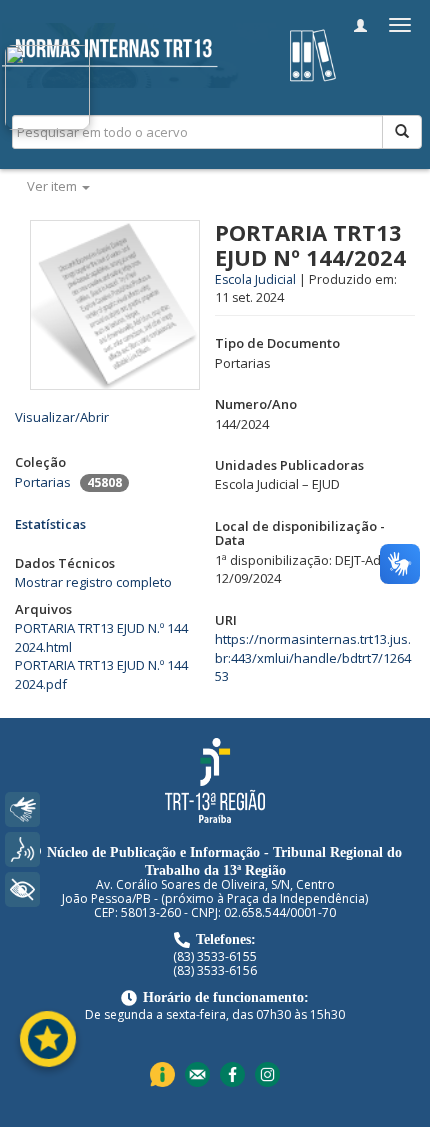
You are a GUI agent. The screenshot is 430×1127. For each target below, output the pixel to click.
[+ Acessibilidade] (22, 889)
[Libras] (22, 809)
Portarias (43, 482)
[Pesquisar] (402, 132)
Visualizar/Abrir (62, 417)
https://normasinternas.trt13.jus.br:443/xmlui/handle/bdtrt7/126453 (313, 657)
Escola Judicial (255, 279)
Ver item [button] (53, 186)
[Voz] (22, 849)
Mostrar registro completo (93, 582)
